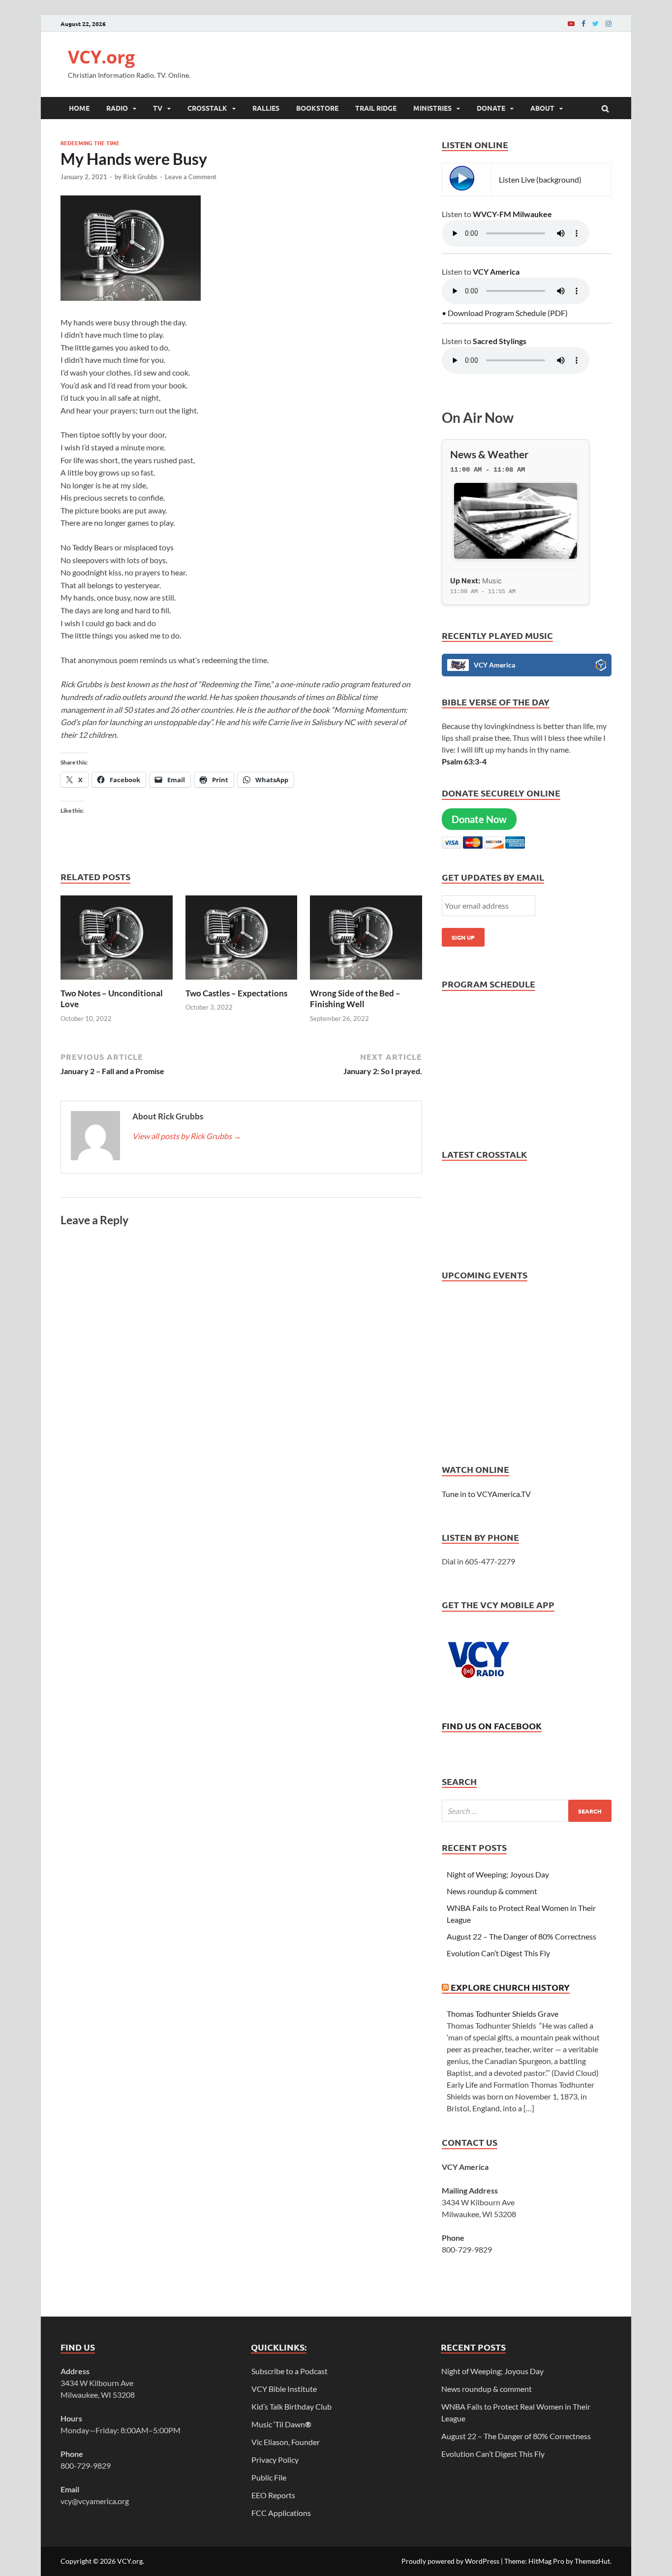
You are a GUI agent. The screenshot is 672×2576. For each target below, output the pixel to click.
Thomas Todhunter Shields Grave (503, 2014)
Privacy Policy (275, 2460)
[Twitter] (596, 23)
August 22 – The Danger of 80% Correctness (521, 1936)
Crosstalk (207, 108)
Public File (269, 2477)
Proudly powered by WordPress (450, 2561)
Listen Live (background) (540, 179)
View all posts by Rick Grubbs (187, 1136)
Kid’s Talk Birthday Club (291, 2406)
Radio (117, 108)
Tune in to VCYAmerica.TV (486, 1494)
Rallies (266, 108)
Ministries (432, 108)
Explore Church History (510, 1987)
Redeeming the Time (90, 143)
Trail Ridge (376, 108)
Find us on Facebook (492, 1726)
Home (79, 108)
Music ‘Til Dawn (281, 2424)
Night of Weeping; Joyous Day (498, 1874)
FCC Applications (281, 2513)
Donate (491, 108)
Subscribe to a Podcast (290, 2371)
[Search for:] (527, 1811)
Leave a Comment (191, 177)
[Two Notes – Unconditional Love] (117, 982)
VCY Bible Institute (284, 2389)
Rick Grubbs (140, 177)
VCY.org (101, 57)
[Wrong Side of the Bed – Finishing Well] (366, 982)
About (542, 108)
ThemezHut (592, 2561)
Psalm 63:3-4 (464, 761)
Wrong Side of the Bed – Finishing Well (355, 999)
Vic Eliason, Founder (286, 2442)
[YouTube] (571, 23)
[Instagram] (609, 23)
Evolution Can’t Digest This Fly (498, 1953)
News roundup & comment (492, 1891)
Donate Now (479, 819)
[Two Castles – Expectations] (242, 982)
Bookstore (317, 108)
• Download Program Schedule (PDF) (505, 313)
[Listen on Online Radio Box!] (601, 667)
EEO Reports (273, 2495)
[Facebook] (583, 23)
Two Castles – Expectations (236, 993)
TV (158, 108)
